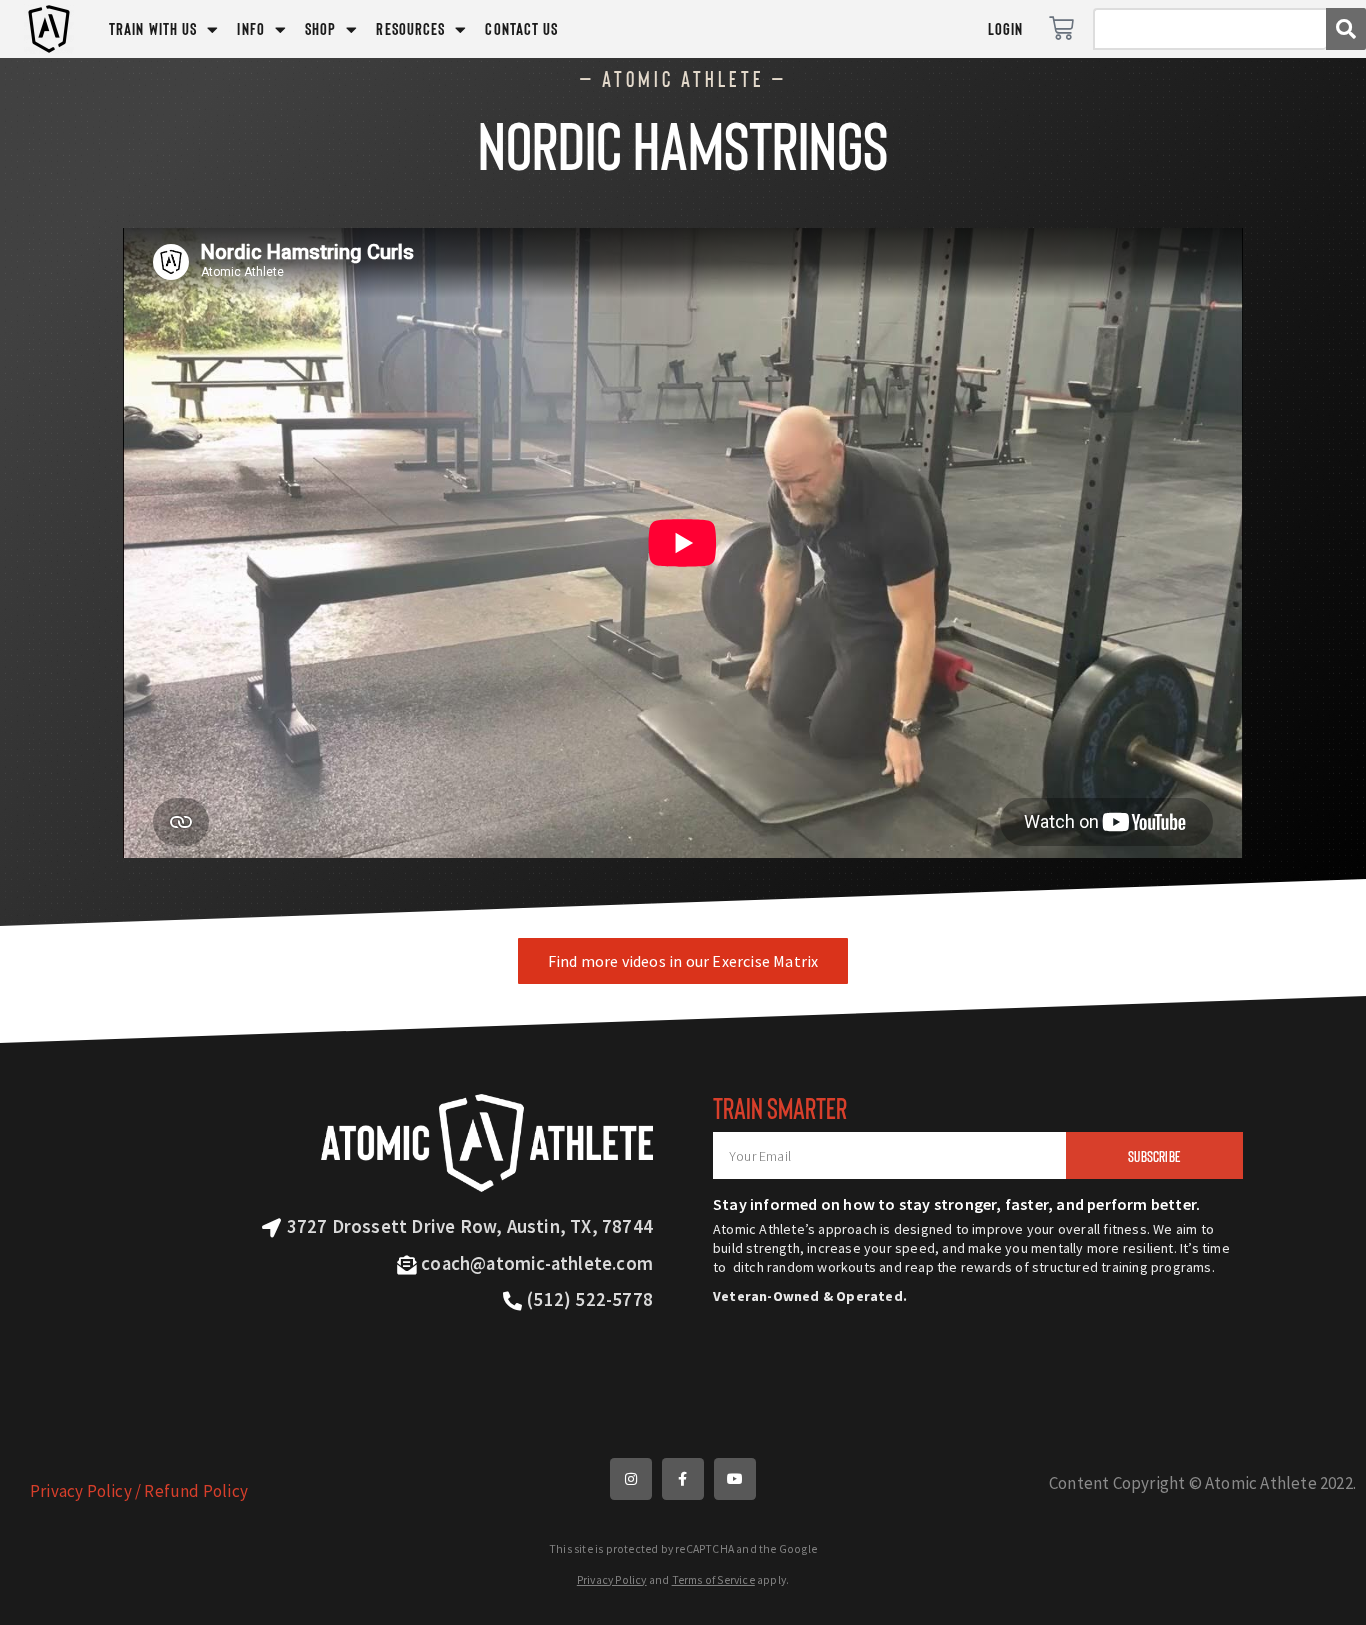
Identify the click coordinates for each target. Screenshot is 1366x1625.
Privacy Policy (612, 1580)
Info (250, 28)
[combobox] (1209, 29)
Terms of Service (713, 1580)
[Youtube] (735, 1479)
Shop (320, 28)
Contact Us (521, 28)
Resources (410, 28)
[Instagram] (631, 1479)
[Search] (1346, 29)
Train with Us (153, 28)
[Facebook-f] (683, 1479)
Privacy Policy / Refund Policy (139, 1491)
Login (1006, 28)
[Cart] (1061, 28)
